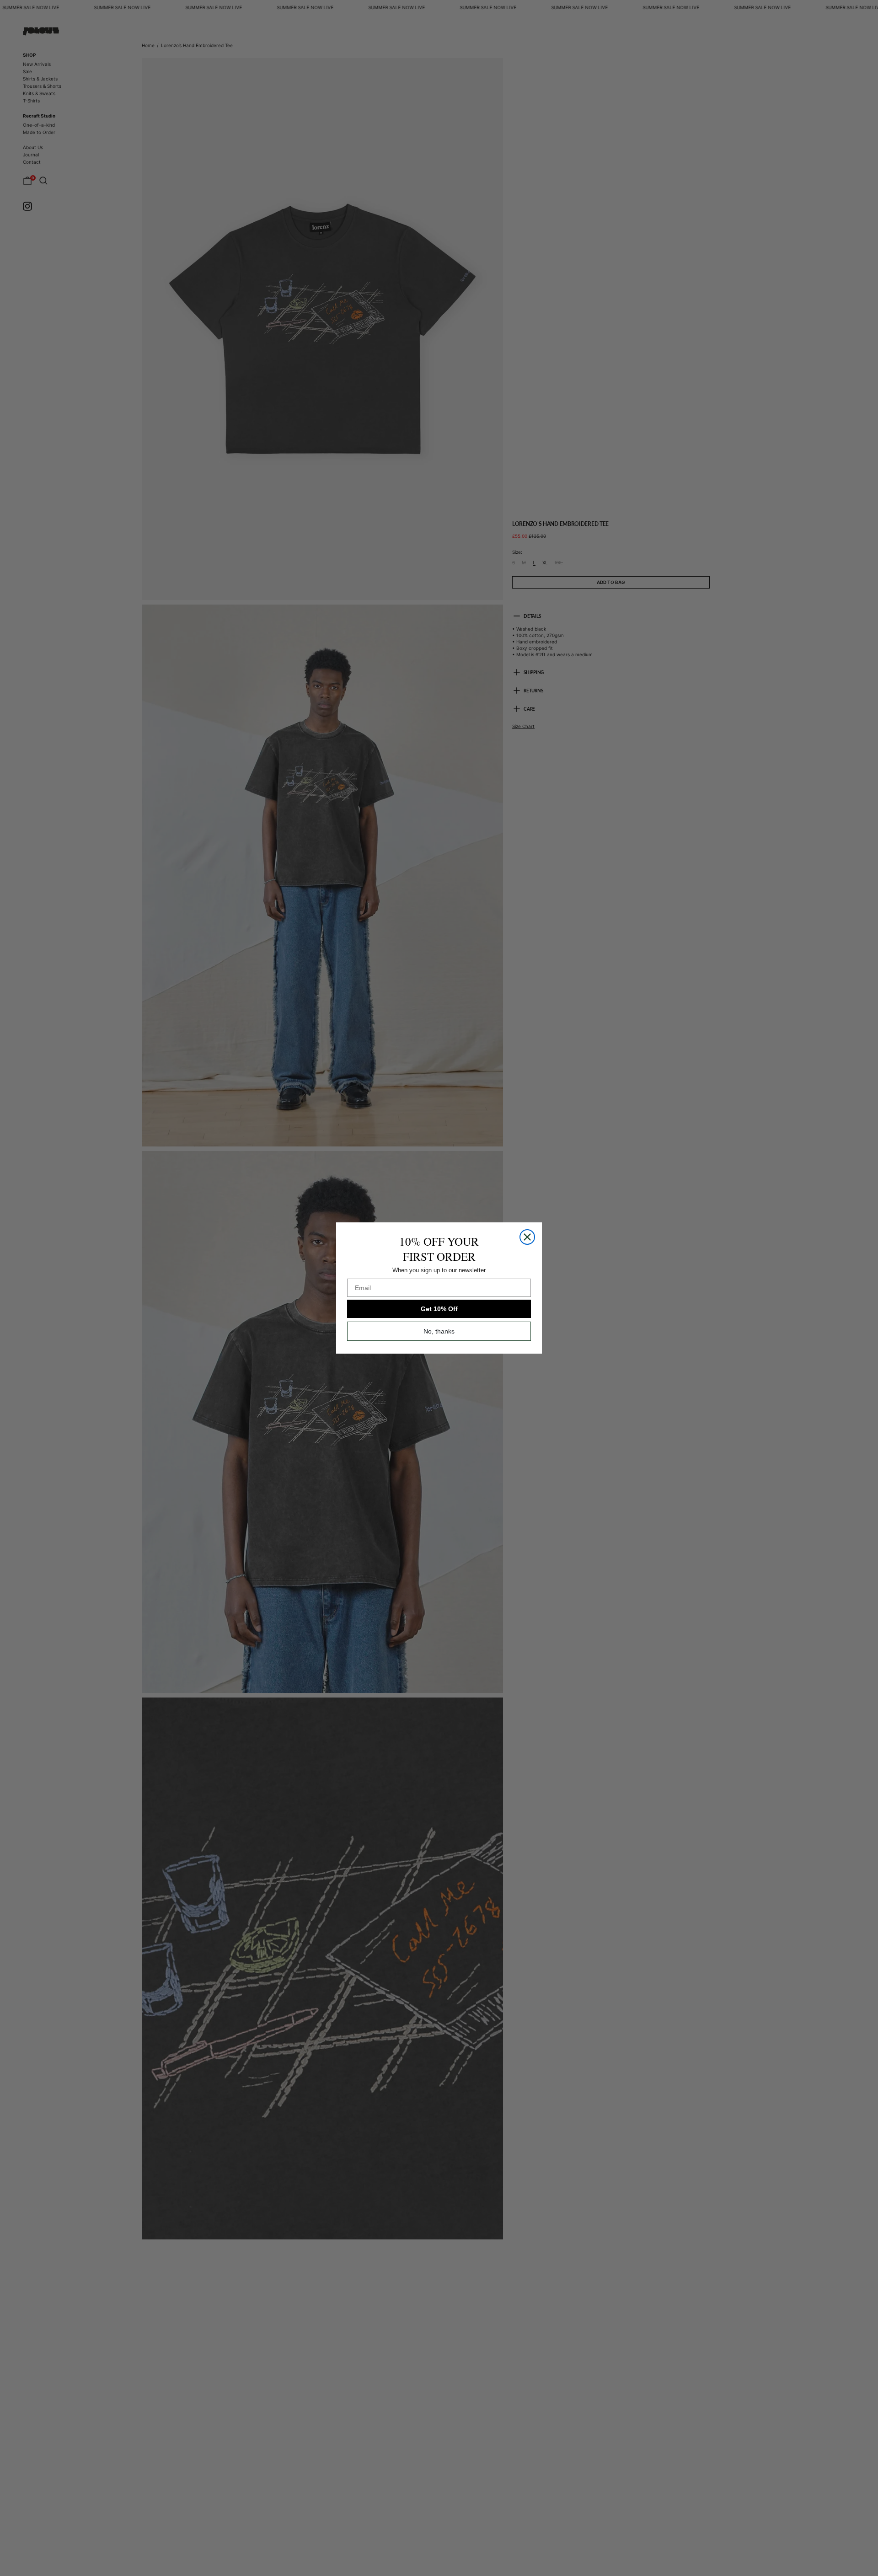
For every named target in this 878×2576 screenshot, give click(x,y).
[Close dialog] (527, 1237)
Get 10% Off (439, 1309)
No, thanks (439, 1331)
